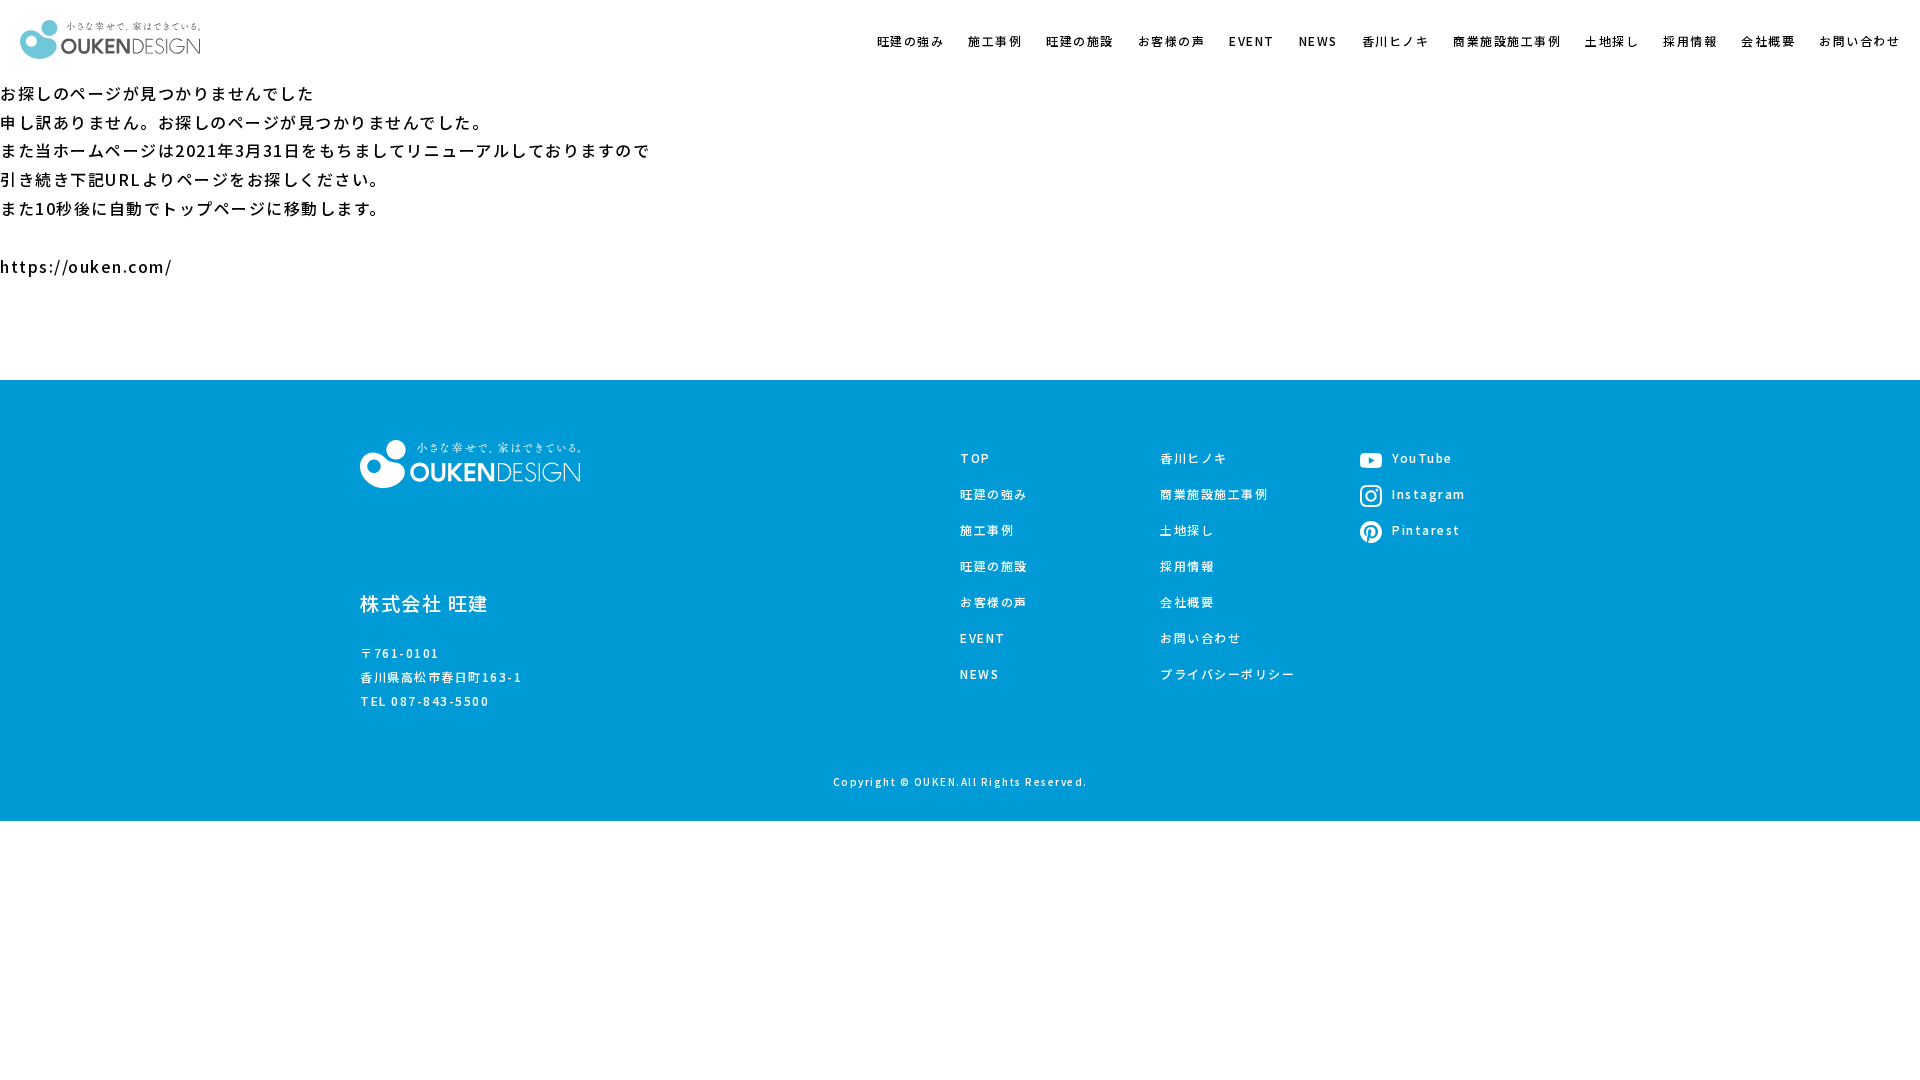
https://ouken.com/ (86, 266)
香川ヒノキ (1396, 40)
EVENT (1252, 40)
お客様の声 (1172, 40)
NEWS (1318, 40)
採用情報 (1690, 40)
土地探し (1612, 40)
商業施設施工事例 (1507, 40)
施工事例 (995, 40)
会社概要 (1768, 40)
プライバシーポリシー (1227, 673)
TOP (975, 457)
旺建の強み (911, 40)
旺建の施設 (1080, 40)
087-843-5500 (440, 700)
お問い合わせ (1859, 40)
